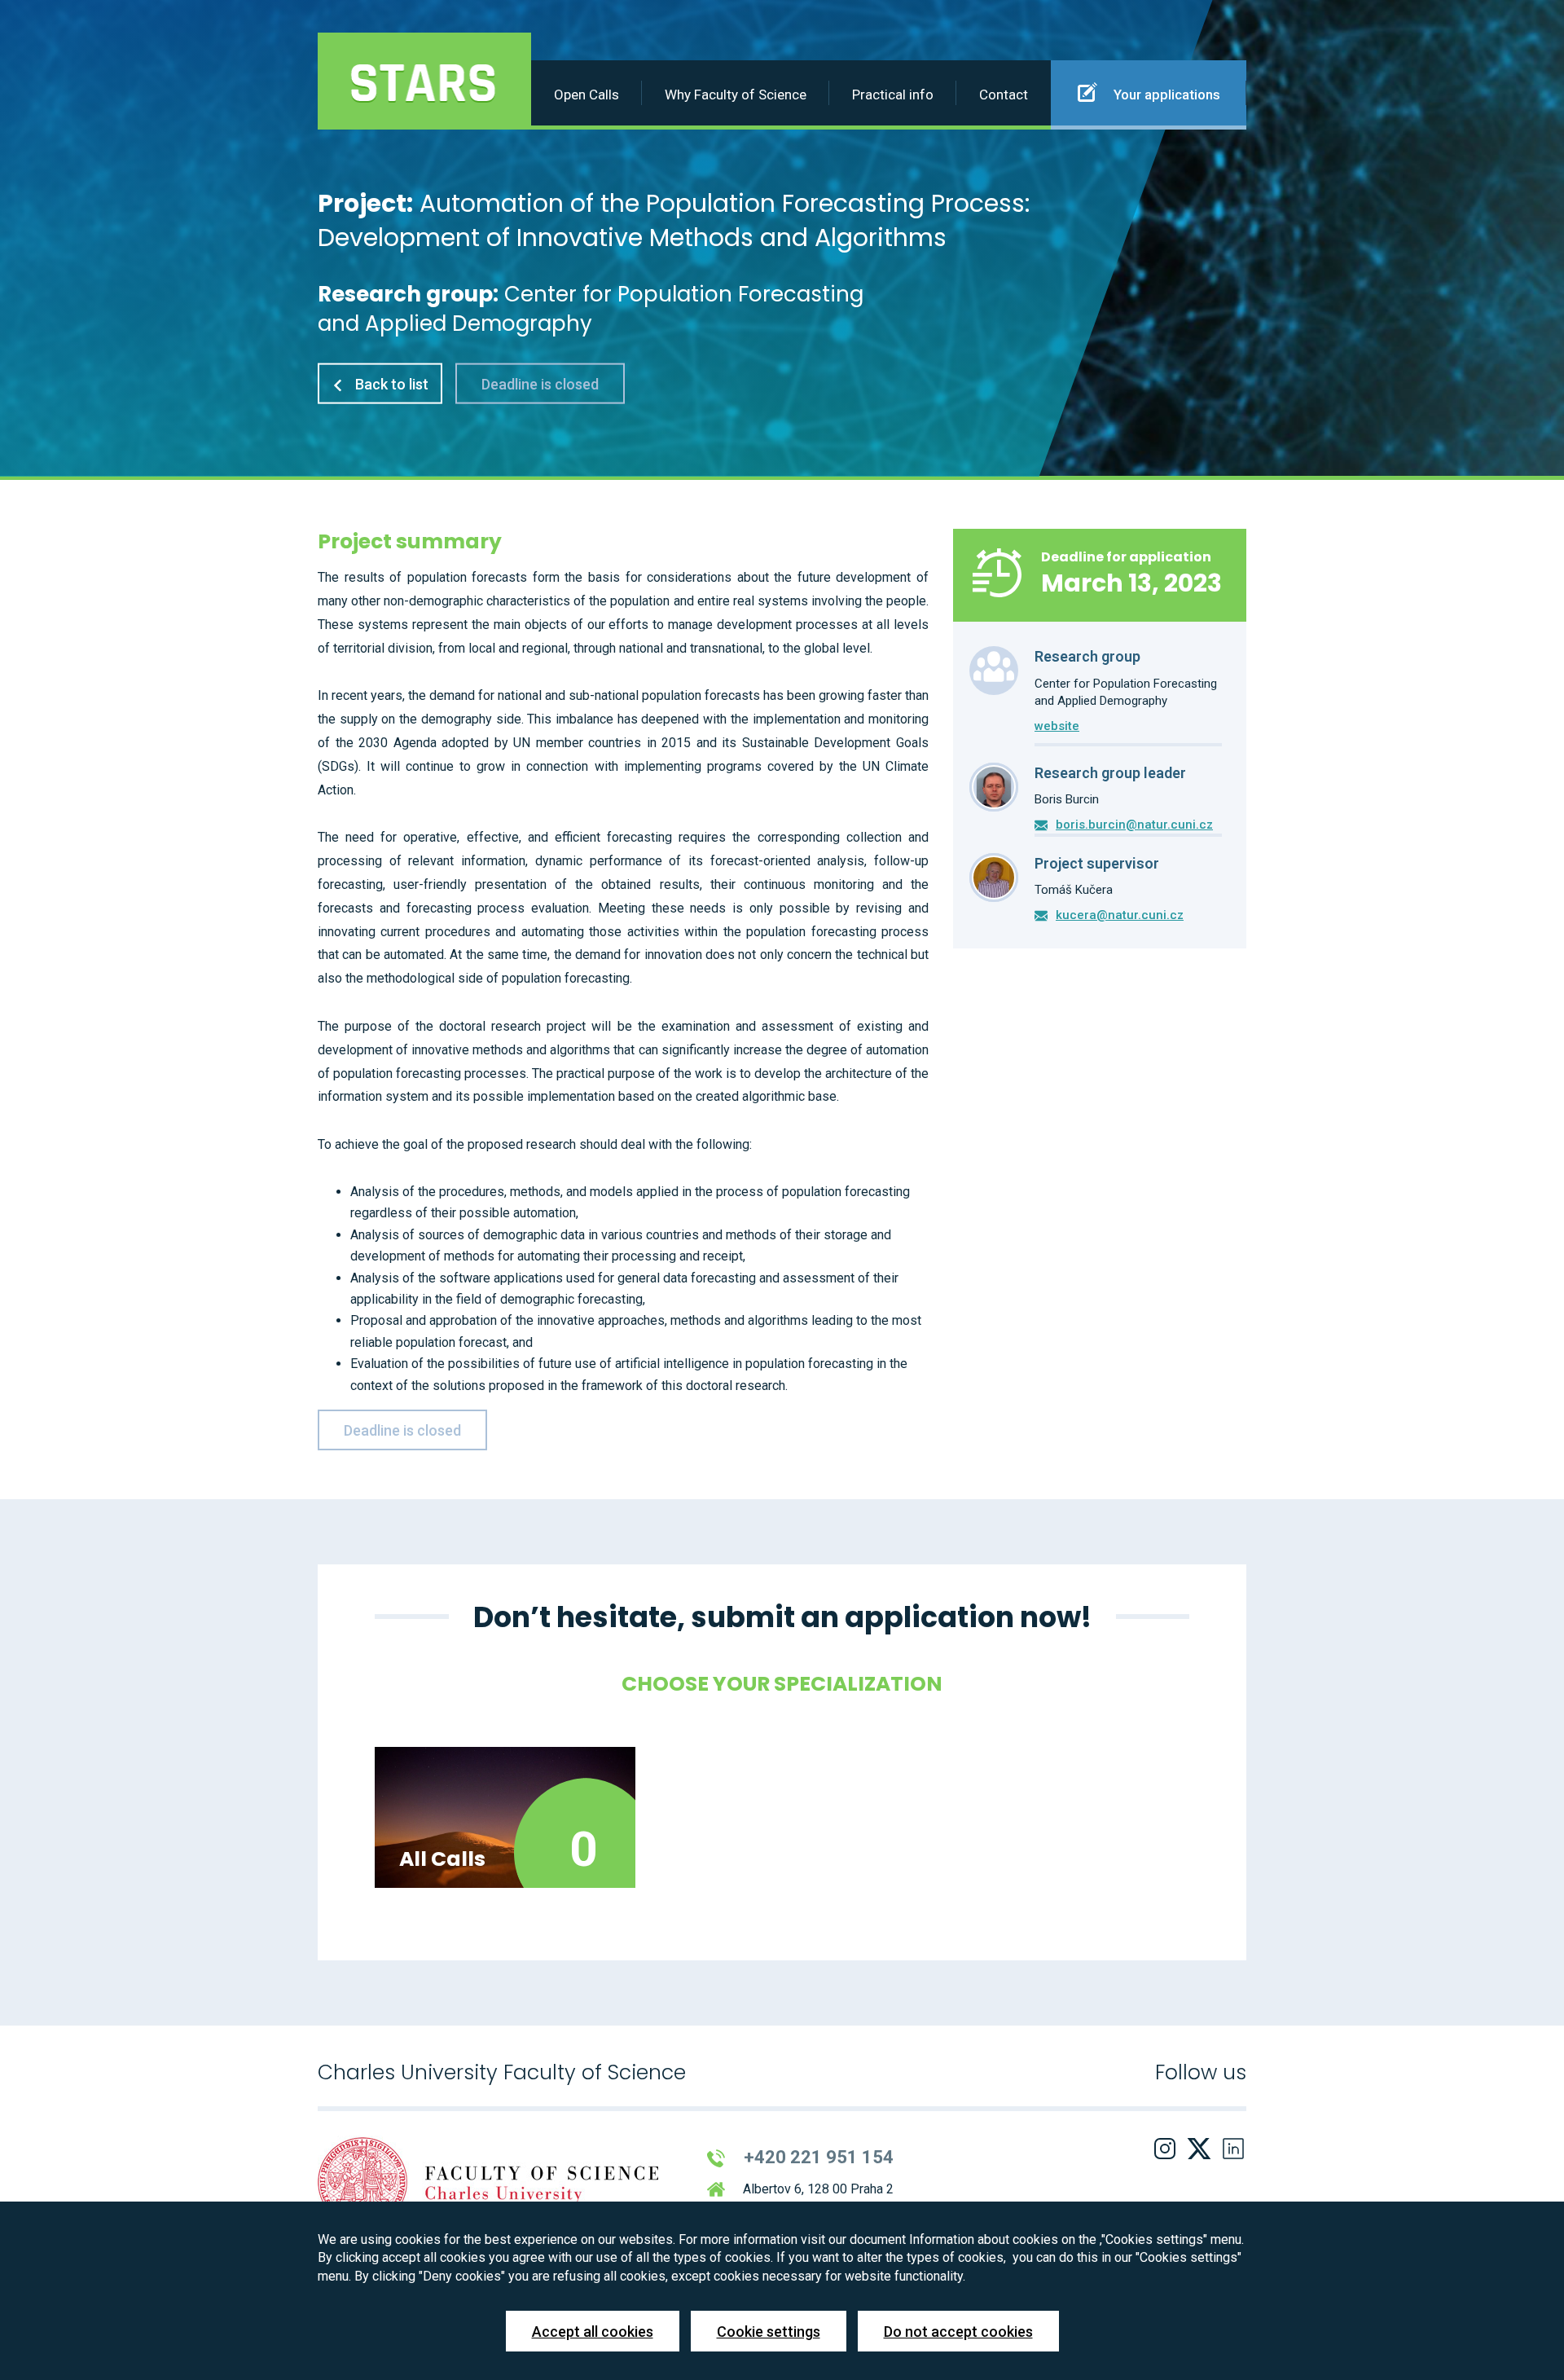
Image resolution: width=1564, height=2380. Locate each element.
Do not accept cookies (958, 2332)
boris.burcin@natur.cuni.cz (1134, 825)
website (1057, 726)
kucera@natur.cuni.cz (1120, 915)
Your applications (1165, 95)
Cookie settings (769, 2332)
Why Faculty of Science (736, 95)
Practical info (893, 95)
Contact (1004, 95)
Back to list (390, 383)
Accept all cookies (593, 2332)
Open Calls (586, 95)
